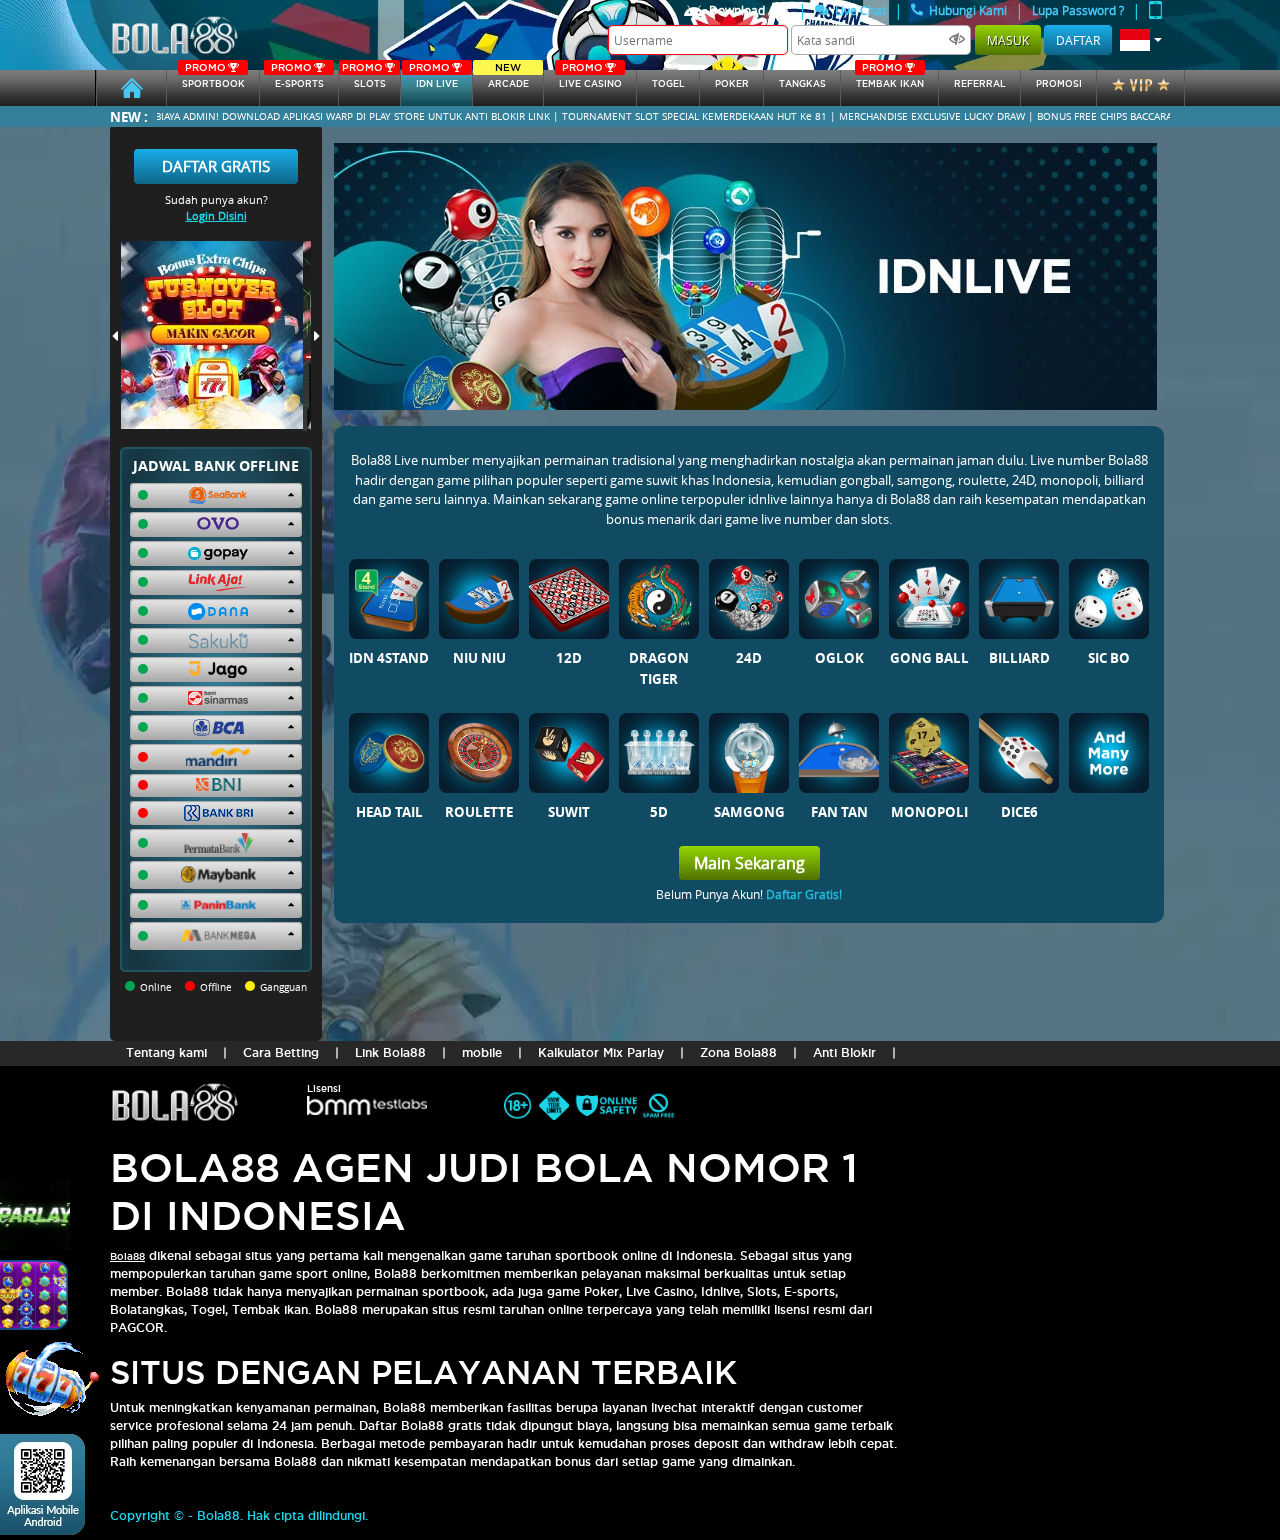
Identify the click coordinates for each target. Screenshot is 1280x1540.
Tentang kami (166, 1052)
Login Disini (216, 215)
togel (668, 84)
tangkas (802, 84)
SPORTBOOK (213, 79)
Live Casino (590, 79)
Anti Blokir (844, 1052)
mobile (482, 1052)
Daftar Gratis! (804, 894)
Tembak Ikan (890, 79)
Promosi (1059, 84)
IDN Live (433, 79)
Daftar (1078, 40)
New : (129, 116)
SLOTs (364, 79)
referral (980, 84)
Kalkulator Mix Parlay (601, 1052)
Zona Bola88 (738, 1052)
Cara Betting (281, 1052)
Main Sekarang (749, 863)
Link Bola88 (390, 1052)
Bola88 (127, 1256)
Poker (732, 84)
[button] (1141, 40)
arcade (508, 79)
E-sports (297, 79)
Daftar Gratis (216, 166)
